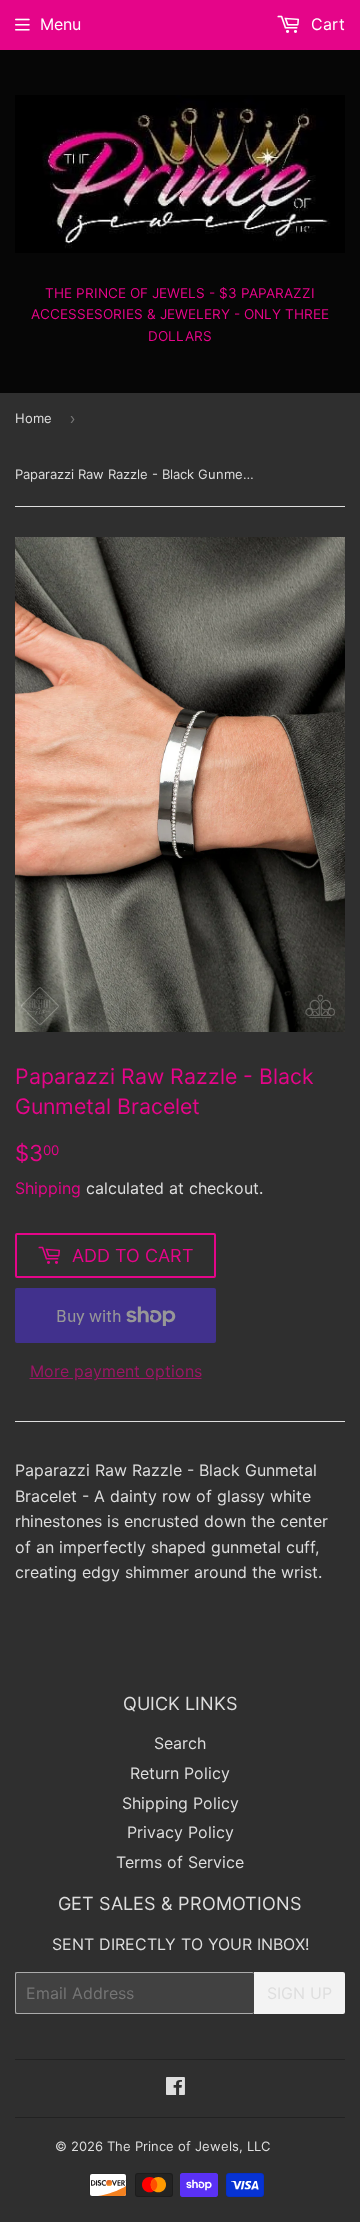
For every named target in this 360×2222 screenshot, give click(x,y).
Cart (325, 24)
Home (33, 418)
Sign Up (299, 1993)
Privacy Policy (180, 1832)
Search (180, 1743)
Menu (60, 24)
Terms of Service (180, 1862)
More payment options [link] (116, 1371)
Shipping (48, 1188)
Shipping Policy (180, 1803)
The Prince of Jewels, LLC (188, 2146)
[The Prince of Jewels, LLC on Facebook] (175, 2088)
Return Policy (180, 1773)
